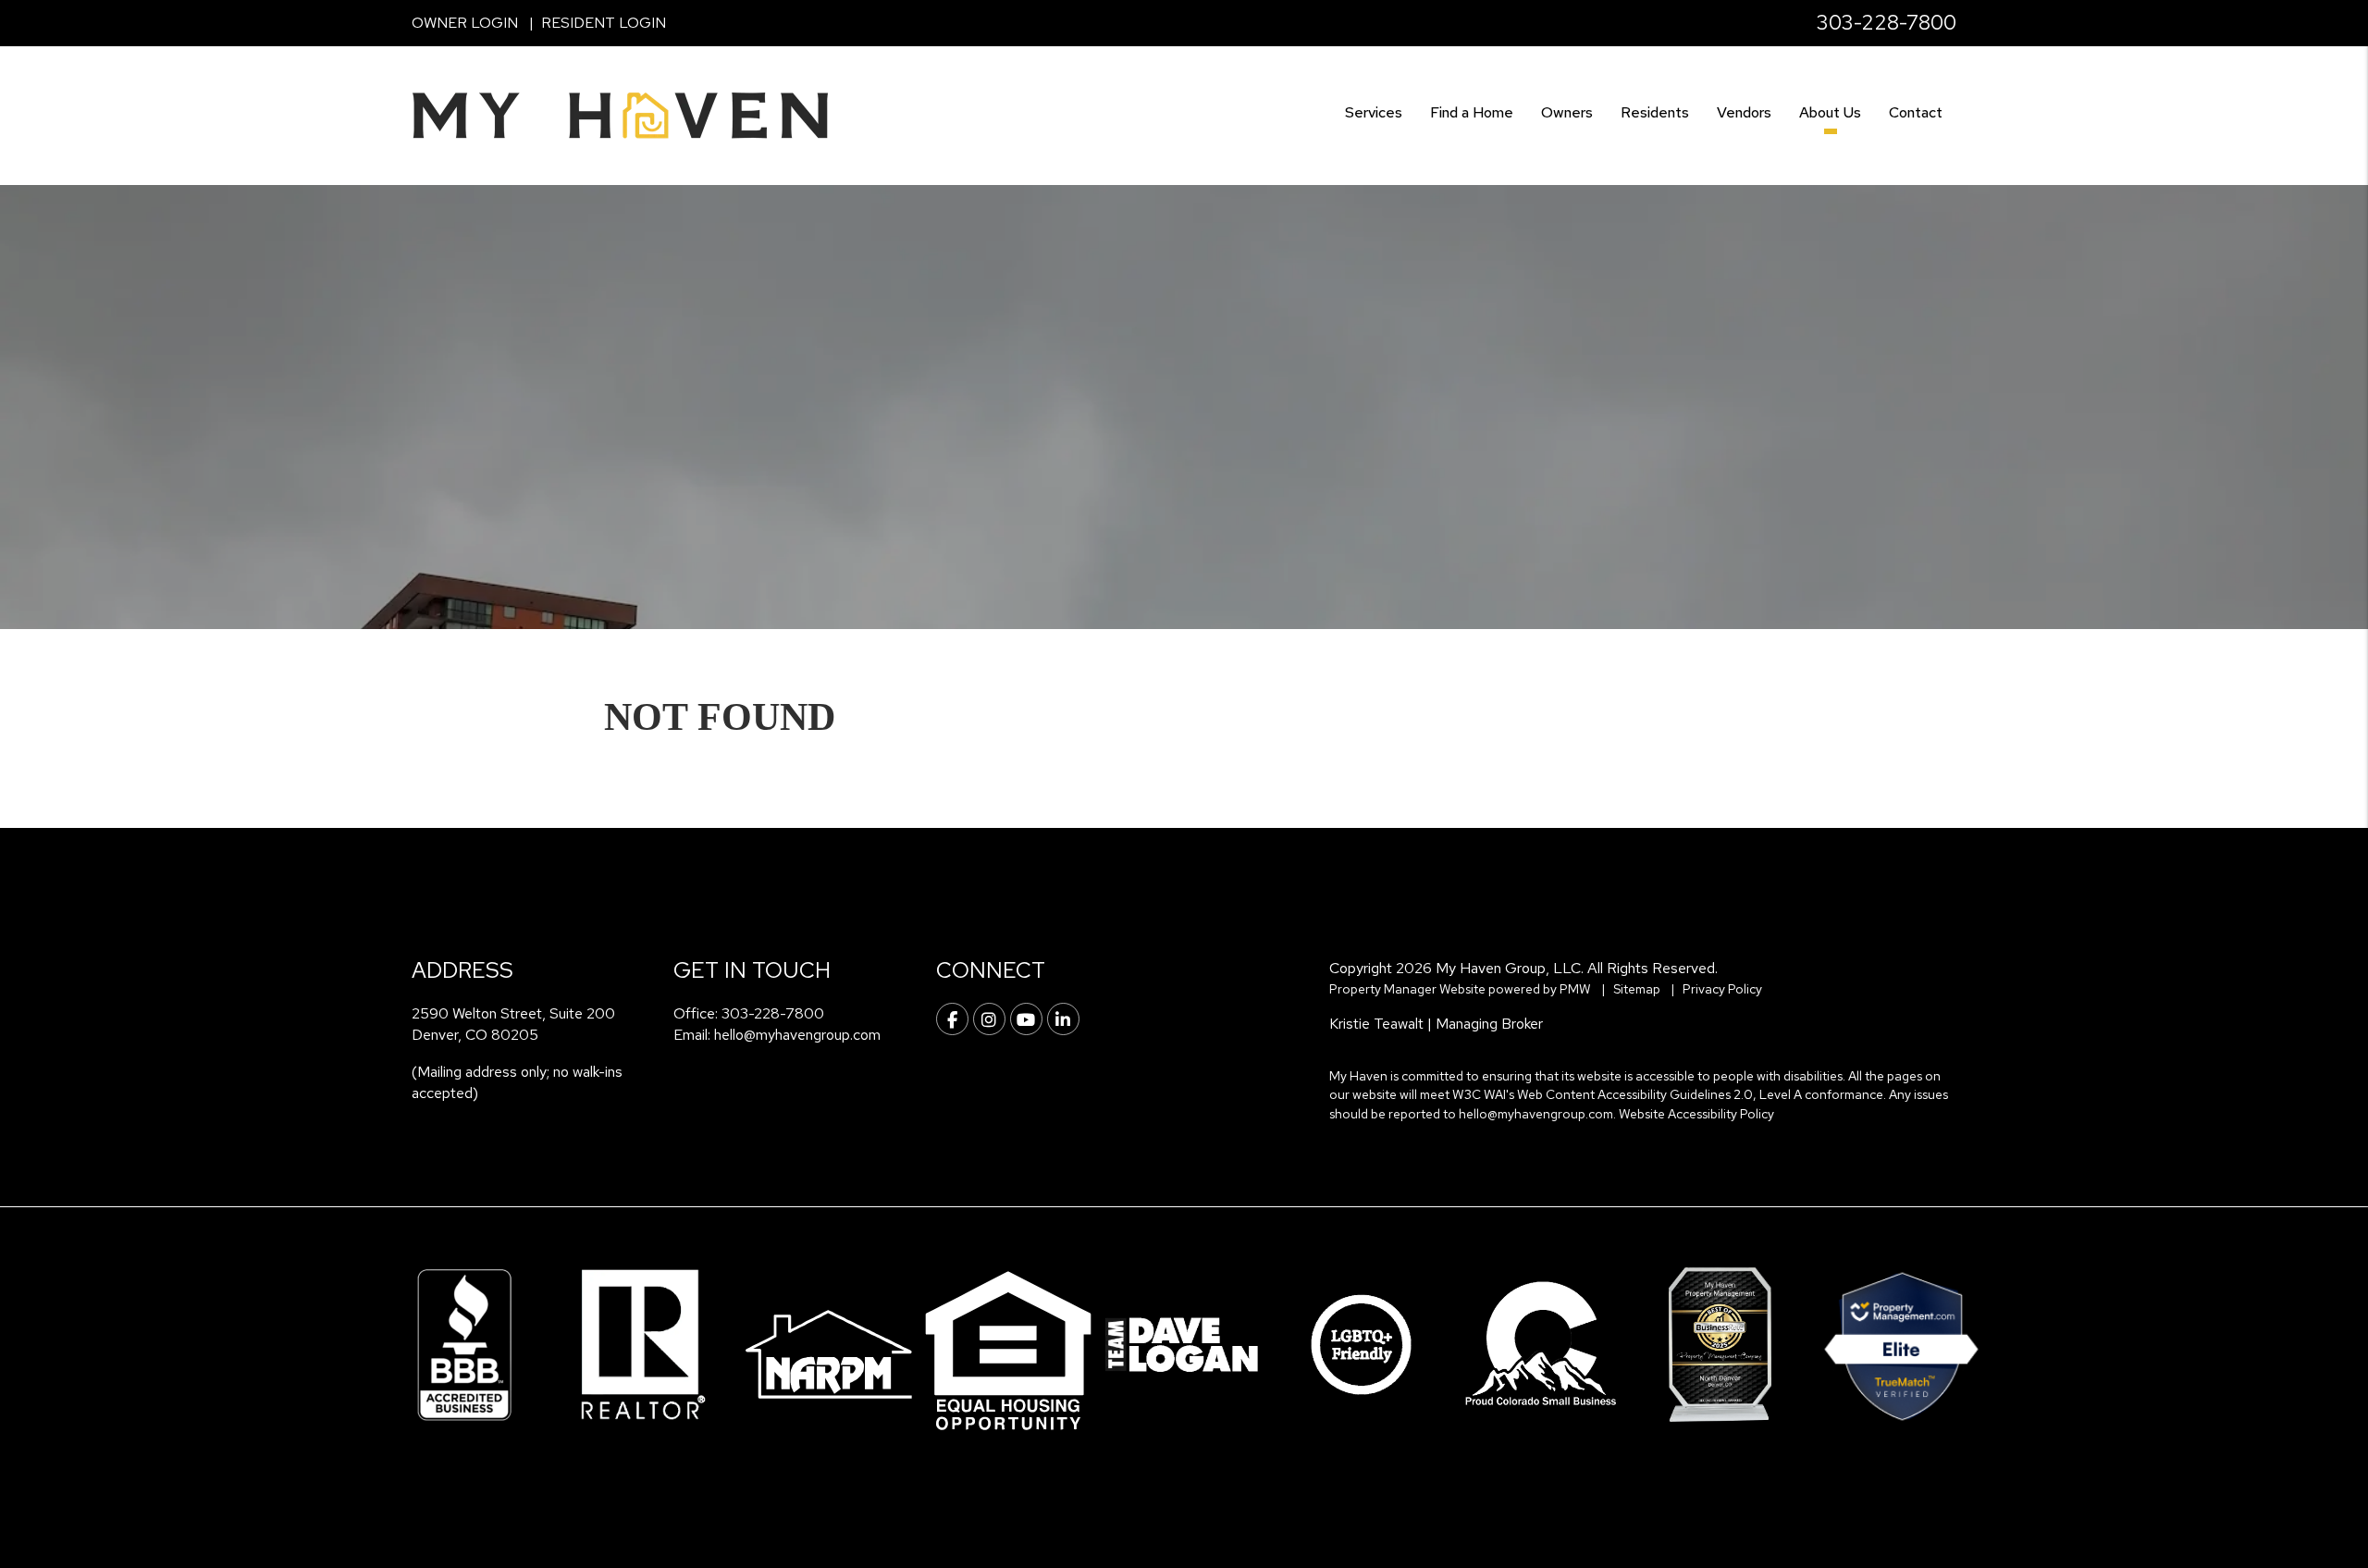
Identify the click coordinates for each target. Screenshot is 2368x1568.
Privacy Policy (1722, 989)
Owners (1567, 112)
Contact (1916, 112)
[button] (952, 1019)
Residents (1655, 112)
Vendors (1744, 112)
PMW (1575, 989)
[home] (620, 114)
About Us (1830, 112)
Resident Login (604, 23)
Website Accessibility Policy (1696, 1114)
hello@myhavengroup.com (797, 1035)
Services (1374, 112)
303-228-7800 (1887, 23)
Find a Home (1472, 112)
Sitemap (1637, 989)
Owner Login (465, 23)
